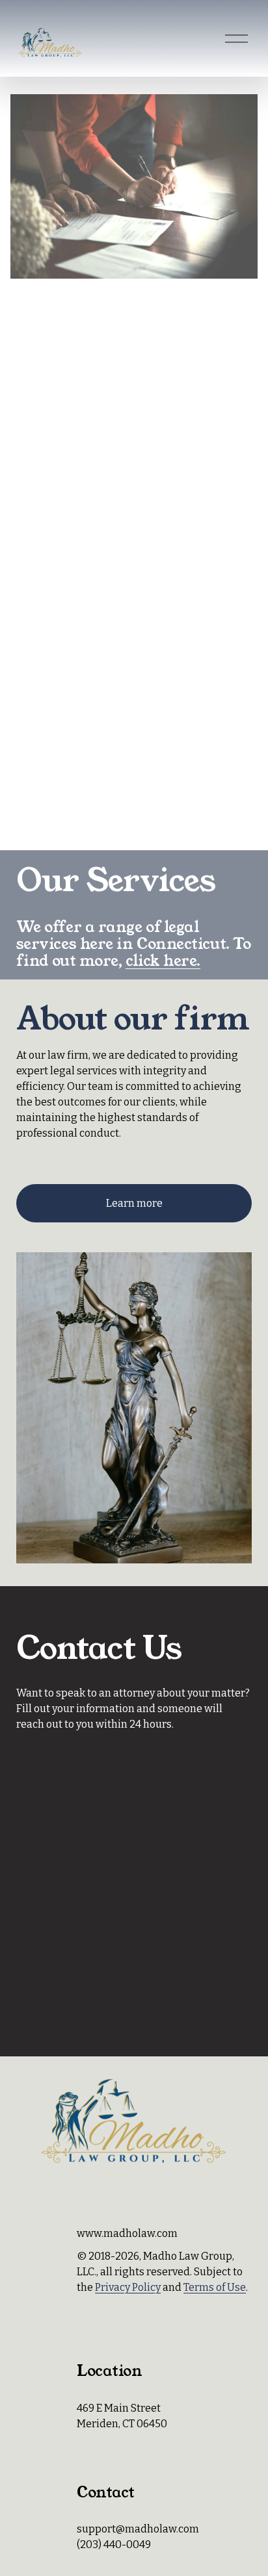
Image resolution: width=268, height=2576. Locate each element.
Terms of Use (215, 2287)
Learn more (134, 1203)
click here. (163, 961)
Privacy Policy (128, 2287)
